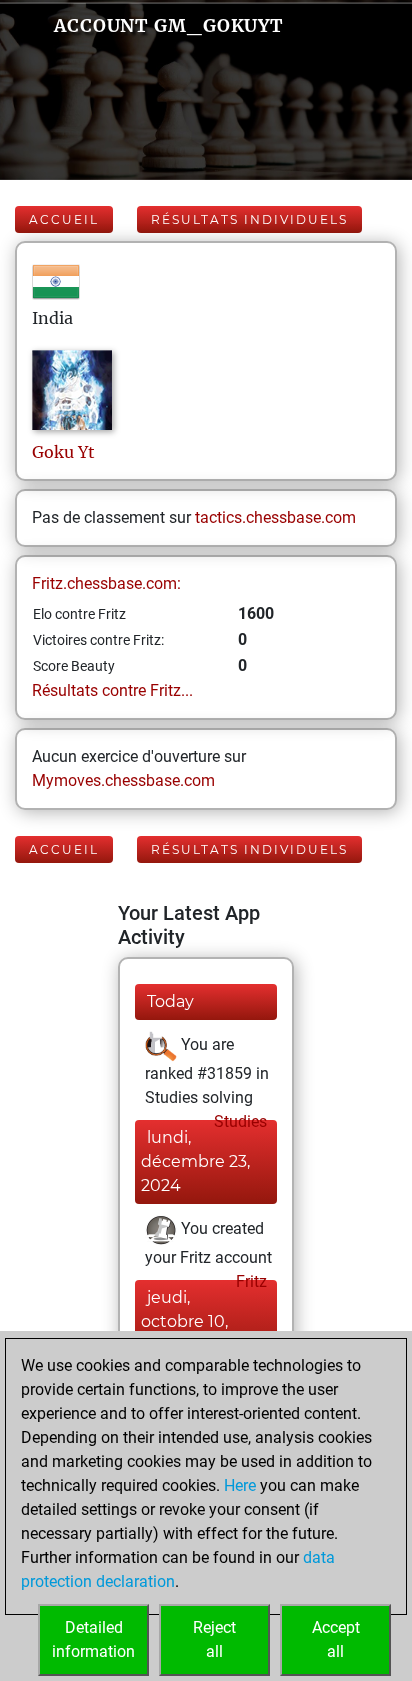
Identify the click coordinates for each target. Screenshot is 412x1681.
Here (240, 1485)
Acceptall (336, 1639)
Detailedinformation (93, 1639)
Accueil (64, 219)
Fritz (249, 1281)
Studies (238, 1121)
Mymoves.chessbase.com (123, 780)
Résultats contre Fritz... (112, 690)
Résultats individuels (249, 219)
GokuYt (63, 452)
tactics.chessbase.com (275, 517)
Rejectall (214, 1639)
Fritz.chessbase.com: (106, 583)
